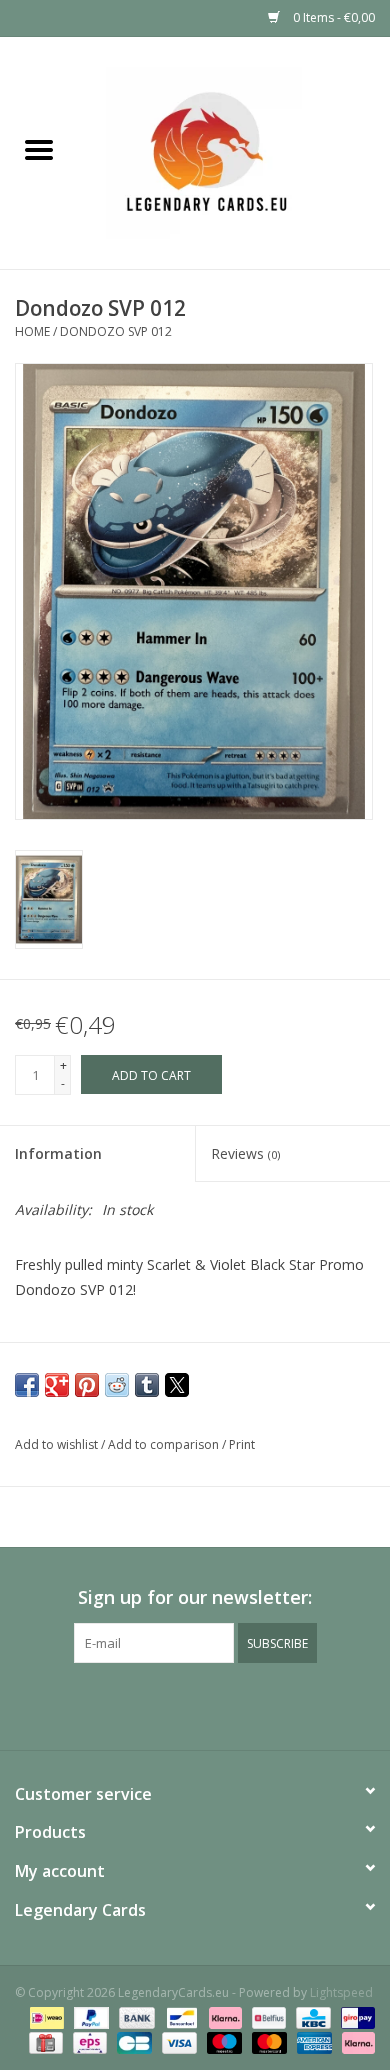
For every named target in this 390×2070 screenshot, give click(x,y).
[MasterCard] (267, 2042)
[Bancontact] (180, 2017)
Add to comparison (165, 1444)
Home (32, 331)
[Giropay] (354, 2017)
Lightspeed (341, 1992)
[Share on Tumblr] (147, 1385)
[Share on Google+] (57, 1385)
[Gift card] (44, 2042)
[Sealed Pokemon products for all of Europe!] (234, 151)
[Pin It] (87, 1385)
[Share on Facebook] (27, 1385)
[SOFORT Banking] (223, 2017)
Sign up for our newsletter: (195, 1597)
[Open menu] (39, 149)
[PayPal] (89, 2017)
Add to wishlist (58, 1444)
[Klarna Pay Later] (355, 2042)
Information (58, 1153)
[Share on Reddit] (117, 1385)
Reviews (245, 1153)
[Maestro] (222, 2042)
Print (242, 1444)
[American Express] (312, 2042)
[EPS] (88, 2042)
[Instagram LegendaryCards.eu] (195, 1704)
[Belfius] (267, 2017)
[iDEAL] (45, 2017)
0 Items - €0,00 (332, 17)
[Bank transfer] (134, 2017)
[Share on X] (177, 1385)
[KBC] (311, 2017)
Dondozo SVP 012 (116, 331)
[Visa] (177, 2042)
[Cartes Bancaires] (132, 2042)
